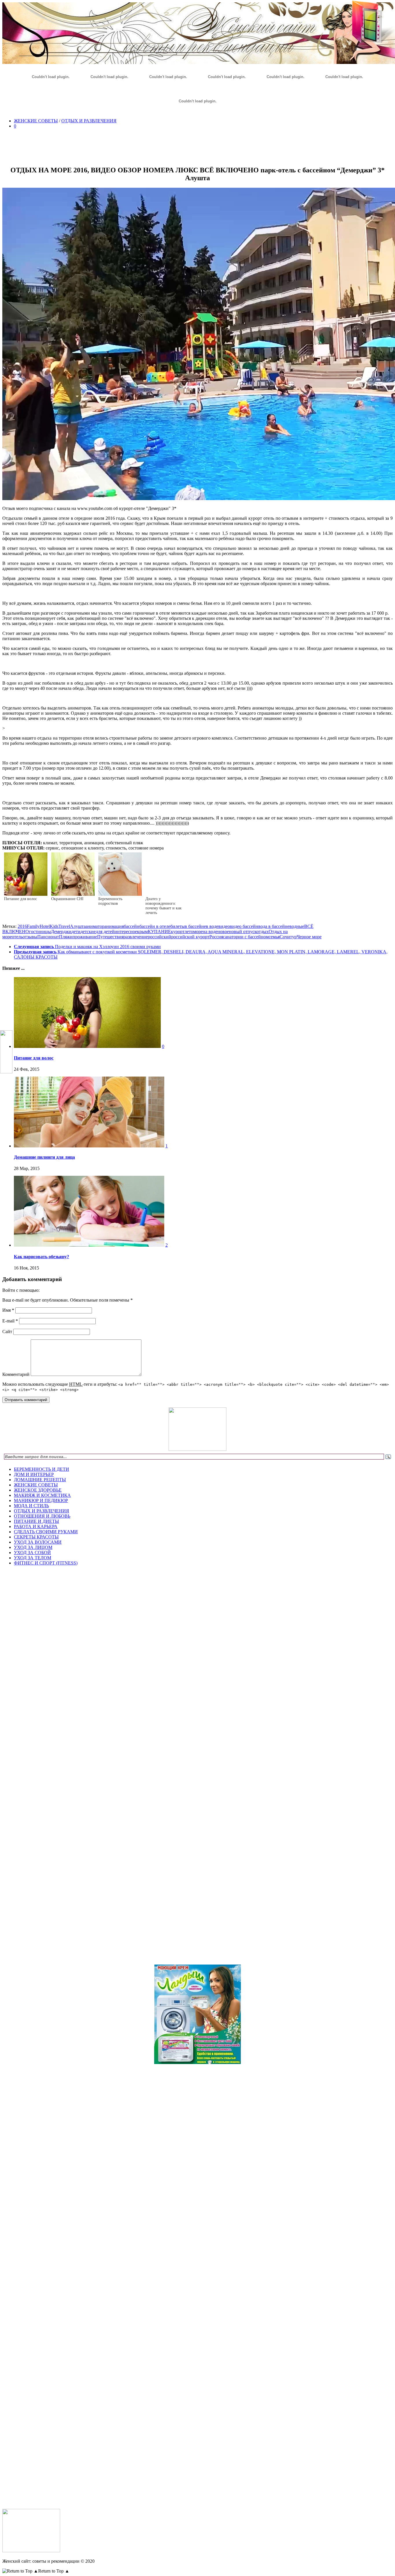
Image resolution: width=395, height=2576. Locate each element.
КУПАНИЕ (159, 932)
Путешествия (110, 937)
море (198, 932)
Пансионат (48, 937)
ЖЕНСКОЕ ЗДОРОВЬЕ (38, 1490)
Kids (54, 926)
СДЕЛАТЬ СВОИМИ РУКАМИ (46, 1532)
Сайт (7, 1332)
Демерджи (61, 932)
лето (189, 932)
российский (159, 937)
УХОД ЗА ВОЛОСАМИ (38, 1542)
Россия (216, 937)
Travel (64, 926)
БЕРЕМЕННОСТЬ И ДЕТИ (41, 1469)
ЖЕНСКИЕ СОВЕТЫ (36, 121)
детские (88, 932)
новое (223, 932)
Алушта (78, 926)
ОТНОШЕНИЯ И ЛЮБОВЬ (42, 1516)
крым (142, 932)
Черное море (309, 937)
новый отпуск (243, 932)
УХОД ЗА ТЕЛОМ (33, 1558)
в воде (212, 926)
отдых (263, 932)
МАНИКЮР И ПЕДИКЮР (41, 1500)
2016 (22, 926)
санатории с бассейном (246, 937)
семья (274, 937)
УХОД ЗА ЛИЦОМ (33, 1547)
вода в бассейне (274, 926)
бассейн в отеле (155, 926)
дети (76, 932)
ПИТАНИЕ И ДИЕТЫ (36, 1521)
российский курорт (190, 937)
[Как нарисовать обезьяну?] (89, 1245)
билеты (178, 926)
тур (293, 937)
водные (297, 926)
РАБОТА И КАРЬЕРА (36, 1526)
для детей (105, 932)
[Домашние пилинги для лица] (89, 1146)
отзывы (30, 937)
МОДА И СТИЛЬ (31, 1506)
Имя (8, 1310)
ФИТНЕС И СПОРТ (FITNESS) (46, 1563)
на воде (210, 932)
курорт (178, 932)
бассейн (132, 926)
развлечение (136, 937)
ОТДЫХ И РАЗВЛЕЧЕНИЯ (89, 121)
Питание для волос (34, 1058)
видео (224, 926)
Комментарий (16, 1374)
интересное (126, 932)
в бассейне (195, 926)
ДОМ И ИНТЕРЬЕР (34, 1474)
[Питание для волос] (87, 1046)
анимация (114, 926)
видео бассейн (244, 926)
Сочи (285, 937)
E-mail (10, 1321)
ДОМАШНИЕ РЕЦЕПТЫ (40, 1480)
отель (17, 937)
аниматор (95, 926)
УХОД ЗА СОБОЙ (32, 1553)
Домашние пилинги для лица (44, 1157)
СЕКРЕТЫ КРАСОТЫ (36, 1537)
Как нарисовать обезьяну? (41, 1257)
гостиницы (40, 932)
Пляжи (66, 937)
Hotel (45, 926)
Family (33, 926)
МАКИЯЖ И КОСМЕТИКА (42, 1495)
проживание (85, 937)
